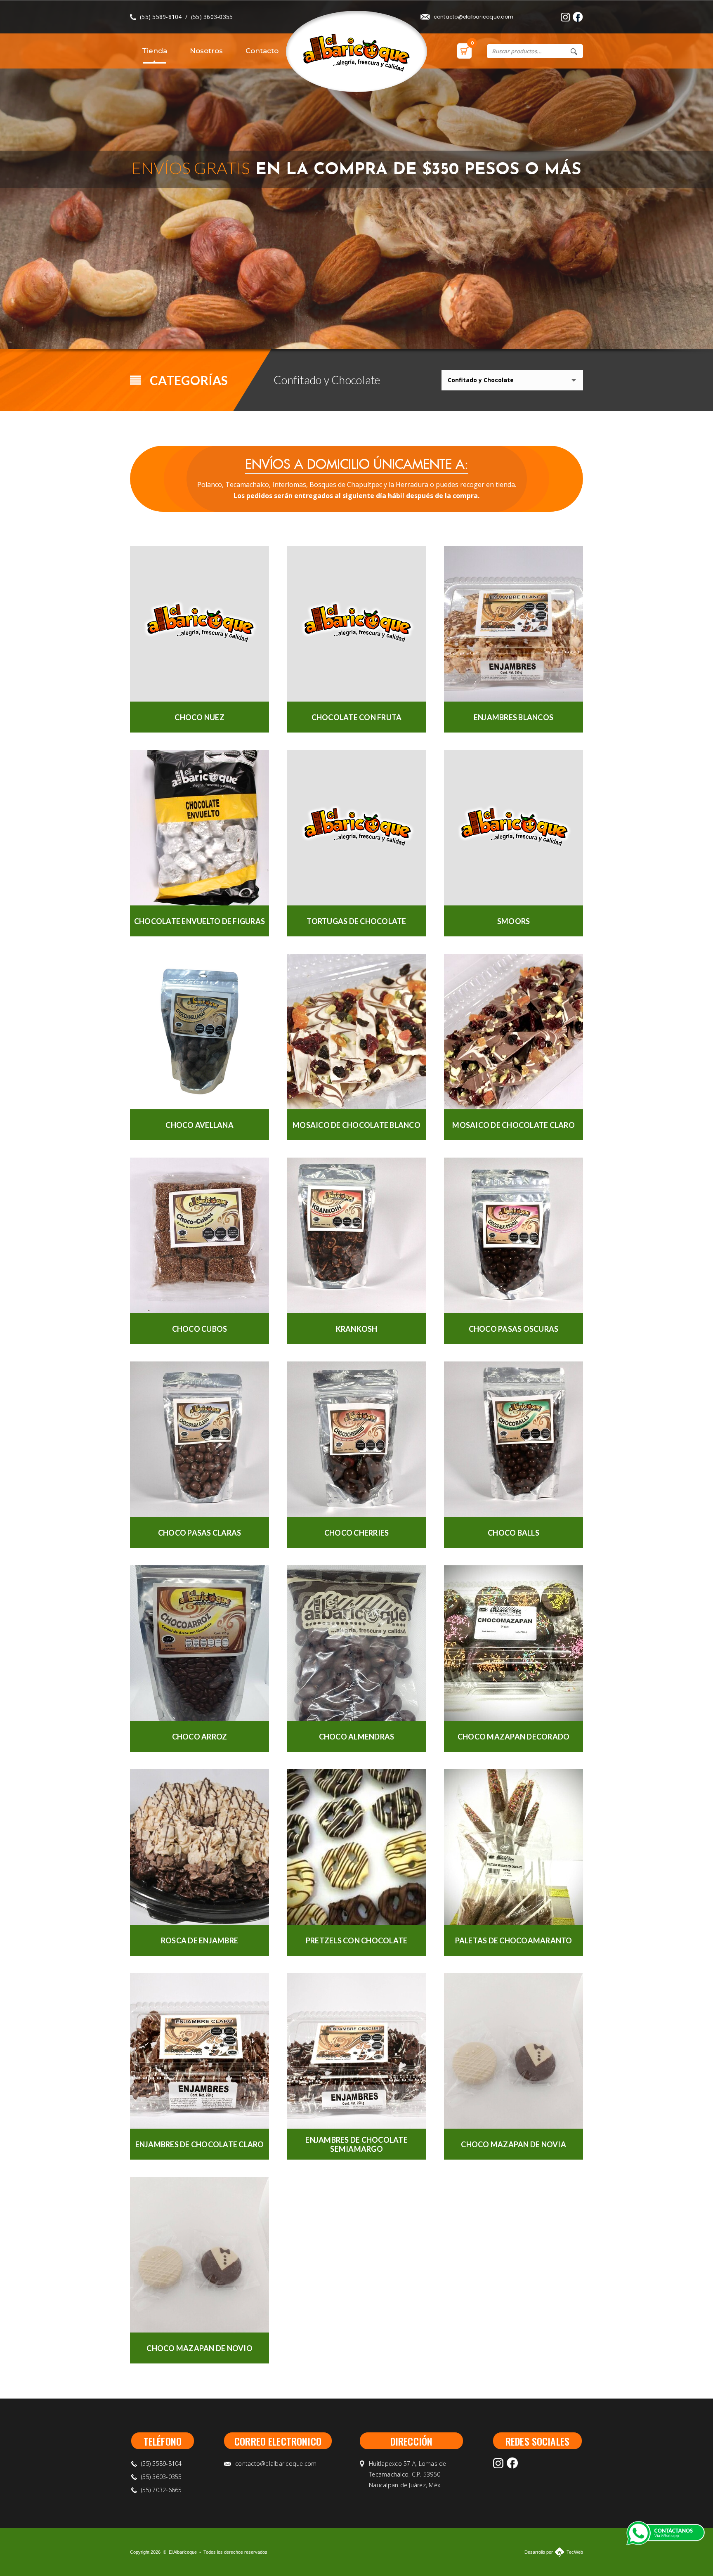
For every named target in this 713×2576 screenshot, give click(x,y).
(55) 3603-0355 (212, 17)
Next (585, 329)
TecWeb (575, 2552)
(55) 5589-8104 (161, 17)
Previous (564, 329)
